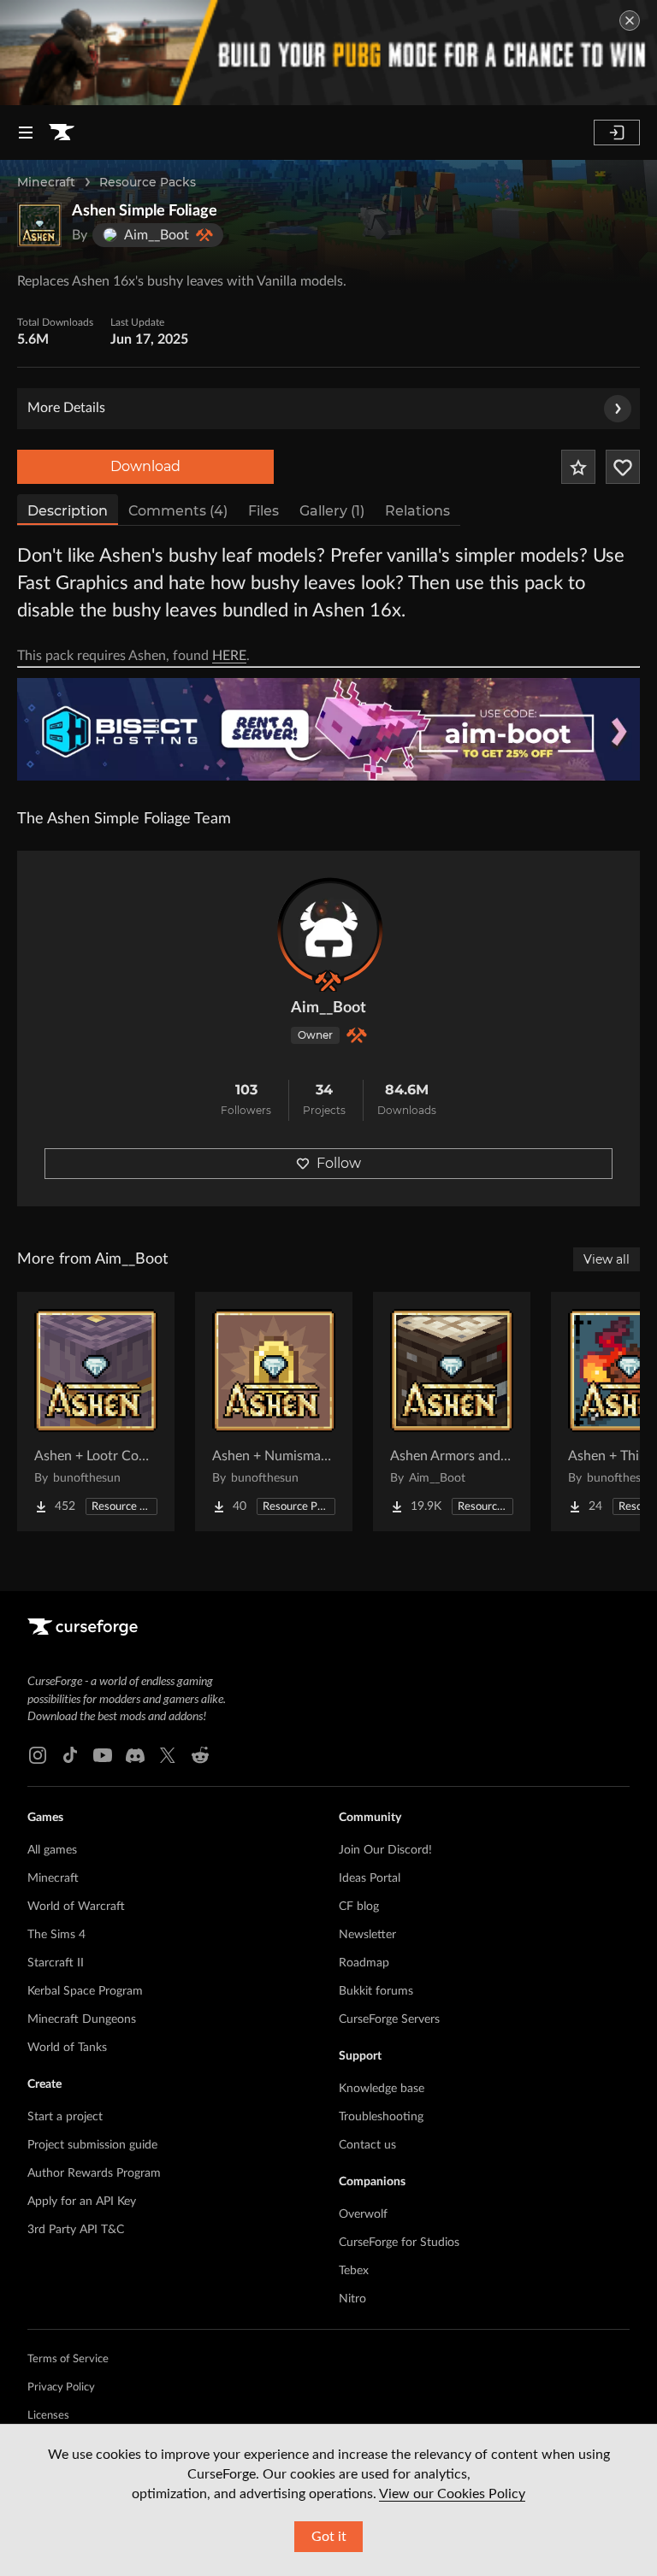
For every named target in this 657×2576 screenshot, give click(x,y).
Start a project (65, 2117)
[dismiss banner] (630, 21)
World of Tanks (67, 2048)
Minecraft (46, 182)
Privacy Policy (61, 2387)
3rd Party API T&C (76, 2230)
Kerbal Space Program (85, 1991)
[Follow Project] (623, 467)
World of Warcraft (76, 1907)
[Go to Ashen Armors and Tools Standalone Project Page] (452, 1412)
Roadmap (364, 1963)
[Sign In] (617, 133)
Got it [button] (329, 2537)
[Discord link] (135, 1755)
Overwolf (363, 2214)
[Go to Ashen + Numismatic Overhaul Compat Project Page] (274, 1412)
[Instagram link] (38, 1755)
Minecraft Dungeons (82, 2019)
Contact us (367, 2145)
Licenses (48, 2416)
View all (607, 1259)
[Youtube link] (103, 1755)
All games (52, 1850)
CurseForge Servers (389, 2019)
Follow (339, 1163)
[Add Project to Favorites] (578, 467)
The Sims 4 (56, 1935)
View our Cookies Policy (452, 2494)
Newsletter (367, 1935)
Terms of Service (68, 2359)
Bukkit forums (376, 1991)
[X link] (168, 1755)
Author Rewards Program (94, 2173)
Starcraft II (56, 1963)
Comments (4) (178, 511)
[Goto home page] (62, 133)
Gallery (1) (332, 511)
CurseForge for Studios (399, 2243)
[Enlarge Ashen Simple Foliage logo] (39, 225)
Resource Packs (148, 182)
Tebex (354, 2271)
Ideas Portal (370, 1878)
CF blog (359, 1907)
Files (263, 511)
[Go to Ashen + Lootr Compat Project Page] (96, 1412)
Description (68, 511)
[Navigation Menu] (26, 133)
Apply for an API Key (82, 2202)
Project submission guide (92, 2145)
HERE (229, 656)
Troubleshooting (381, 2117)
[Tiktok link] (70, 1755)
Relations (417, 511)
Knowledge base (382, 2089)
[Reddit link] (200, 1755)
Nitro (352, 2299)
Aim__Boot (328, 1008)
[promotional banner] (328, 53)
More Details (66, 408)
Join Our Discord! (385, 1850)
